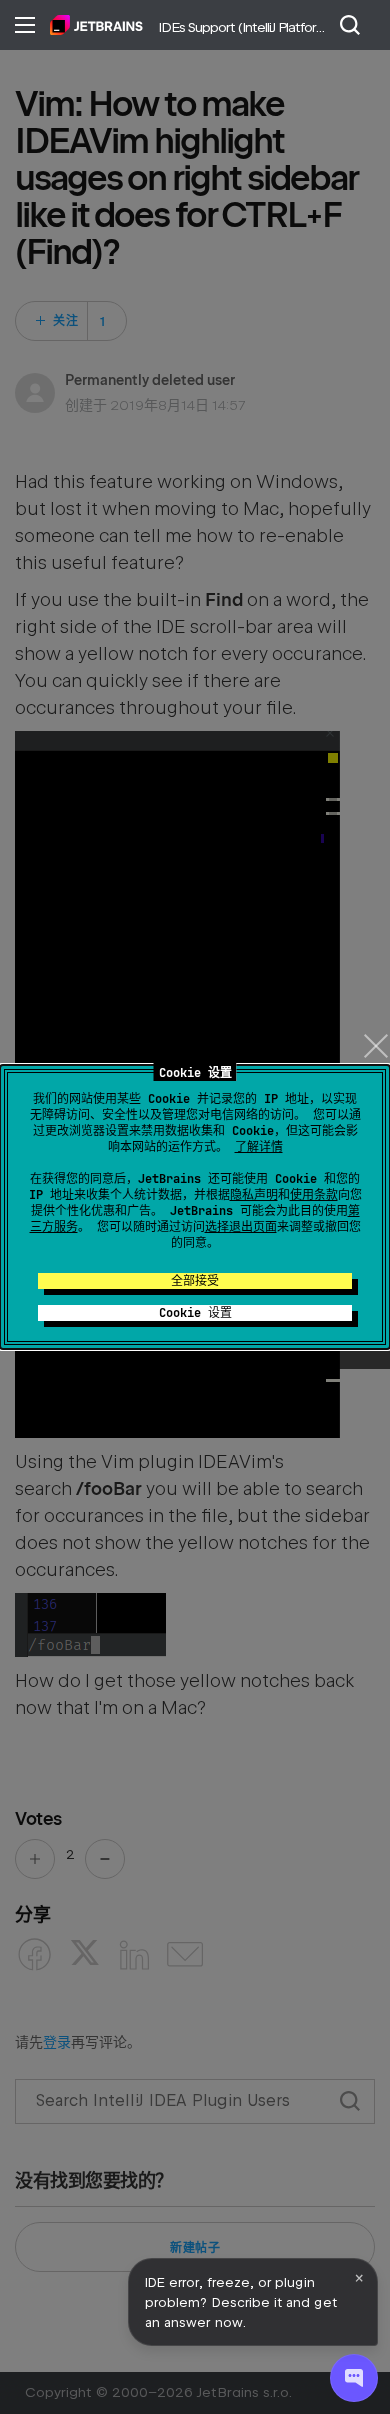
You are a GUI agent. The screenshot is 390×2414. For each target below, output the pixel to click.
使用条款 (314, 1195)
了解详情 (259, 1147)
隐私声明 (254, 1195)
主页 (96, 25)
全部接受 (195, 1281)
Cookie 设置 (195, 1313)
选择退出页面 (241, 1227)
